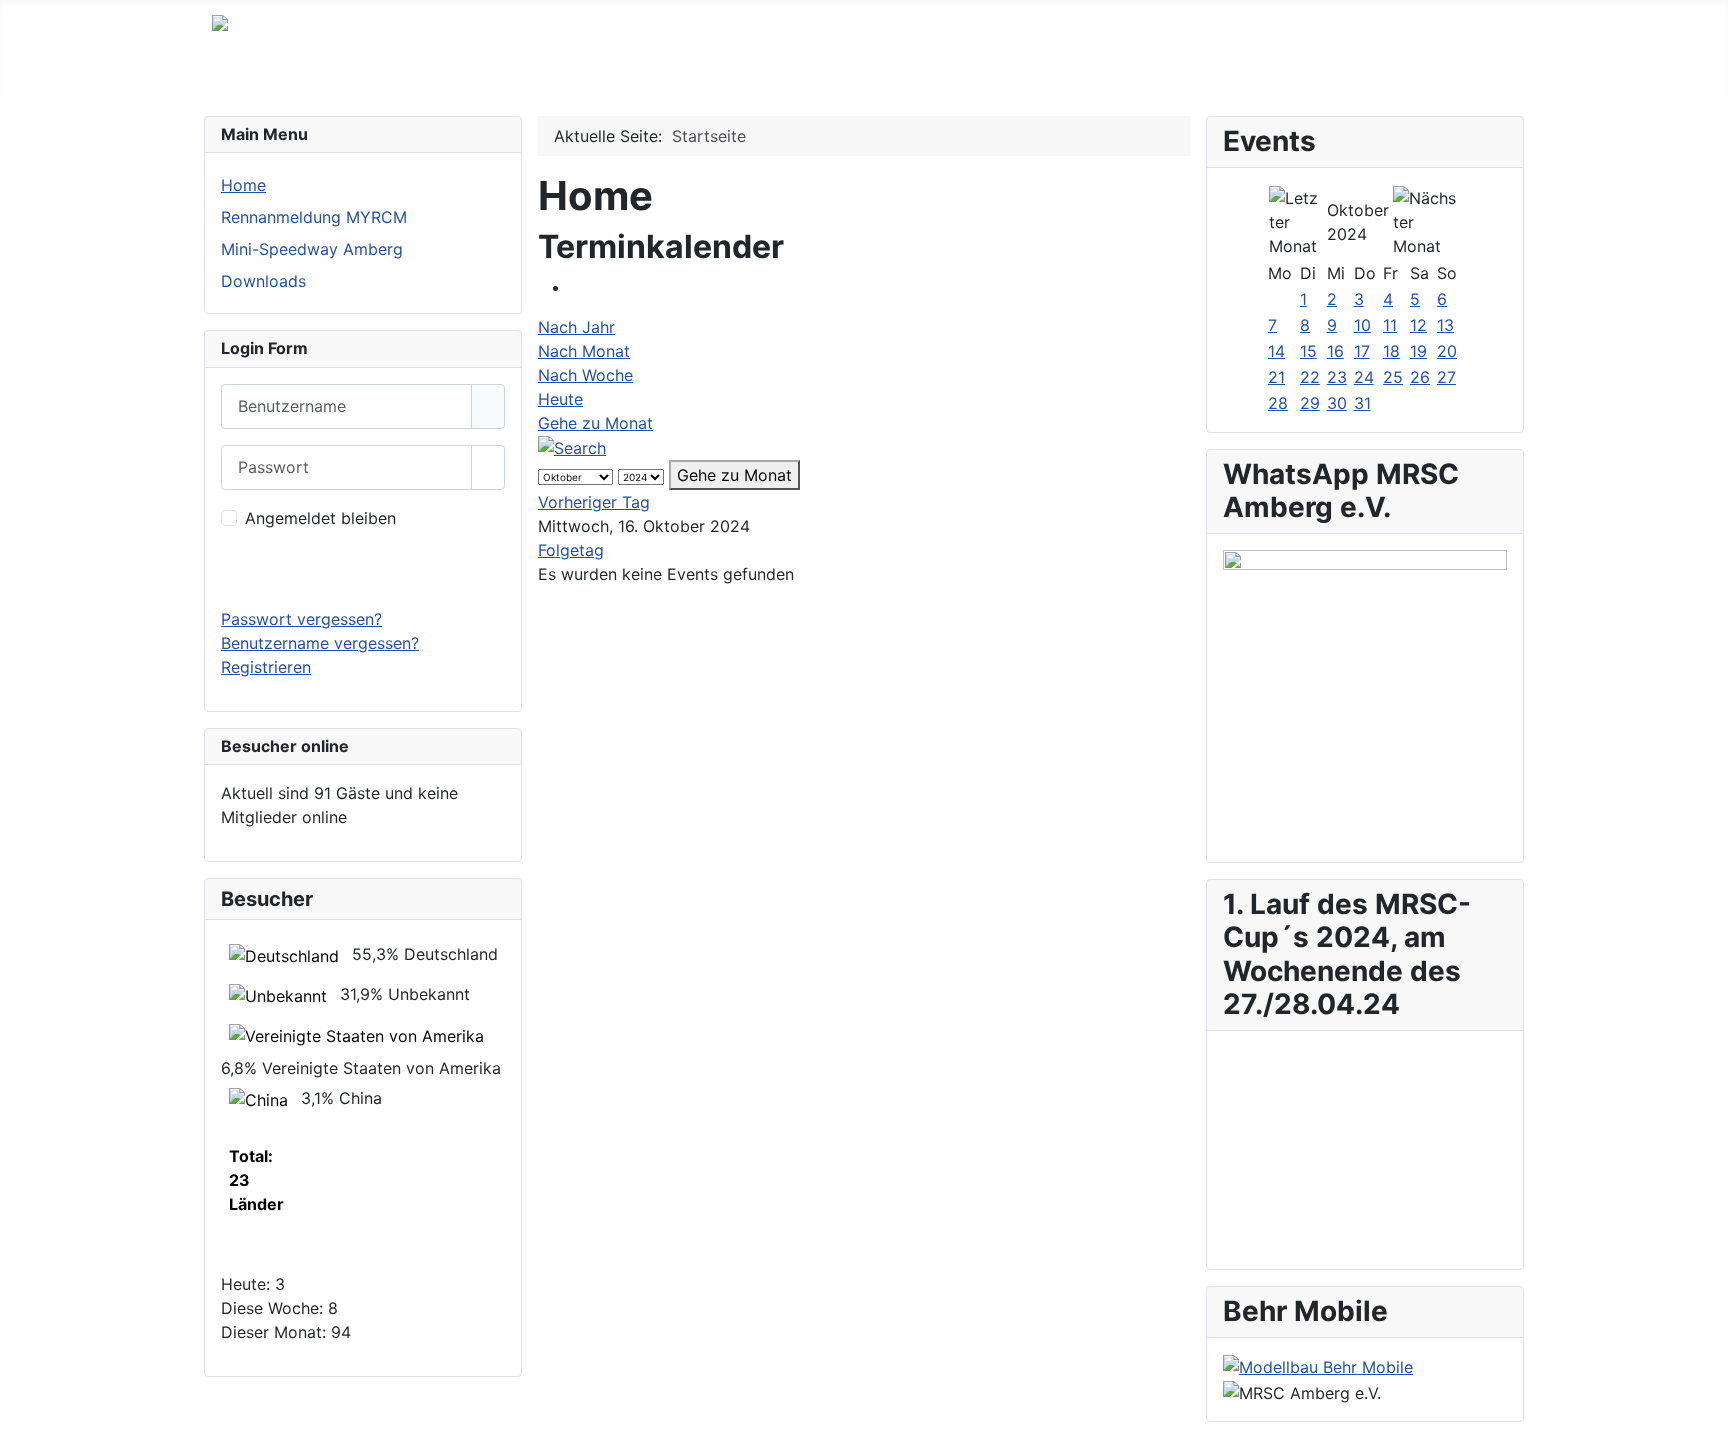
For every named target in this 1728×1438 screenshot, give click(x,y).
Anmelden (363, 569)
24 (1364, 377)
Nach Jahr (576, 327)
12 (1418, 325)
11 (1390, 325)
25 (1393, 377)
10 (1362, 325)
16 (1335, 351)
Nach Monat (584, 351)
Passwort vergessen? (301, 619)
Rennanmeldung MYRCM (314, 217)
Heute (560, 399)
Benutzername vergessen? (320, 643)
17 (1362, 351)
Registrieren (266, 667)
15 (1308, 351)
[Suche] (572, 447)
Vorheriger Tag (594, 502)
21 (1276, 377)
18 (1391, 351)
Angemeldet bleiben (320, 518)
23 (1337, 377)
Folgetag (571, 550)
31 (1362, 403)
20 (1447, 351)
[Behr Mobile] (1318, 1366)
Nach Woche (585, 375)
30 (1337, 403)
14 (1276, 351)
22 (1310, 377)
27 (1446, 377)
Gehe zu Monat (595, 423)
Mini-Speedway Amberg (312, 249)
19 (1418, 351)
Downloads (263, 281)
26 (1420, 377)
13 (1445, 325)
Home (243, 185)
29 (1310, 403)
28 (1278, 403)
